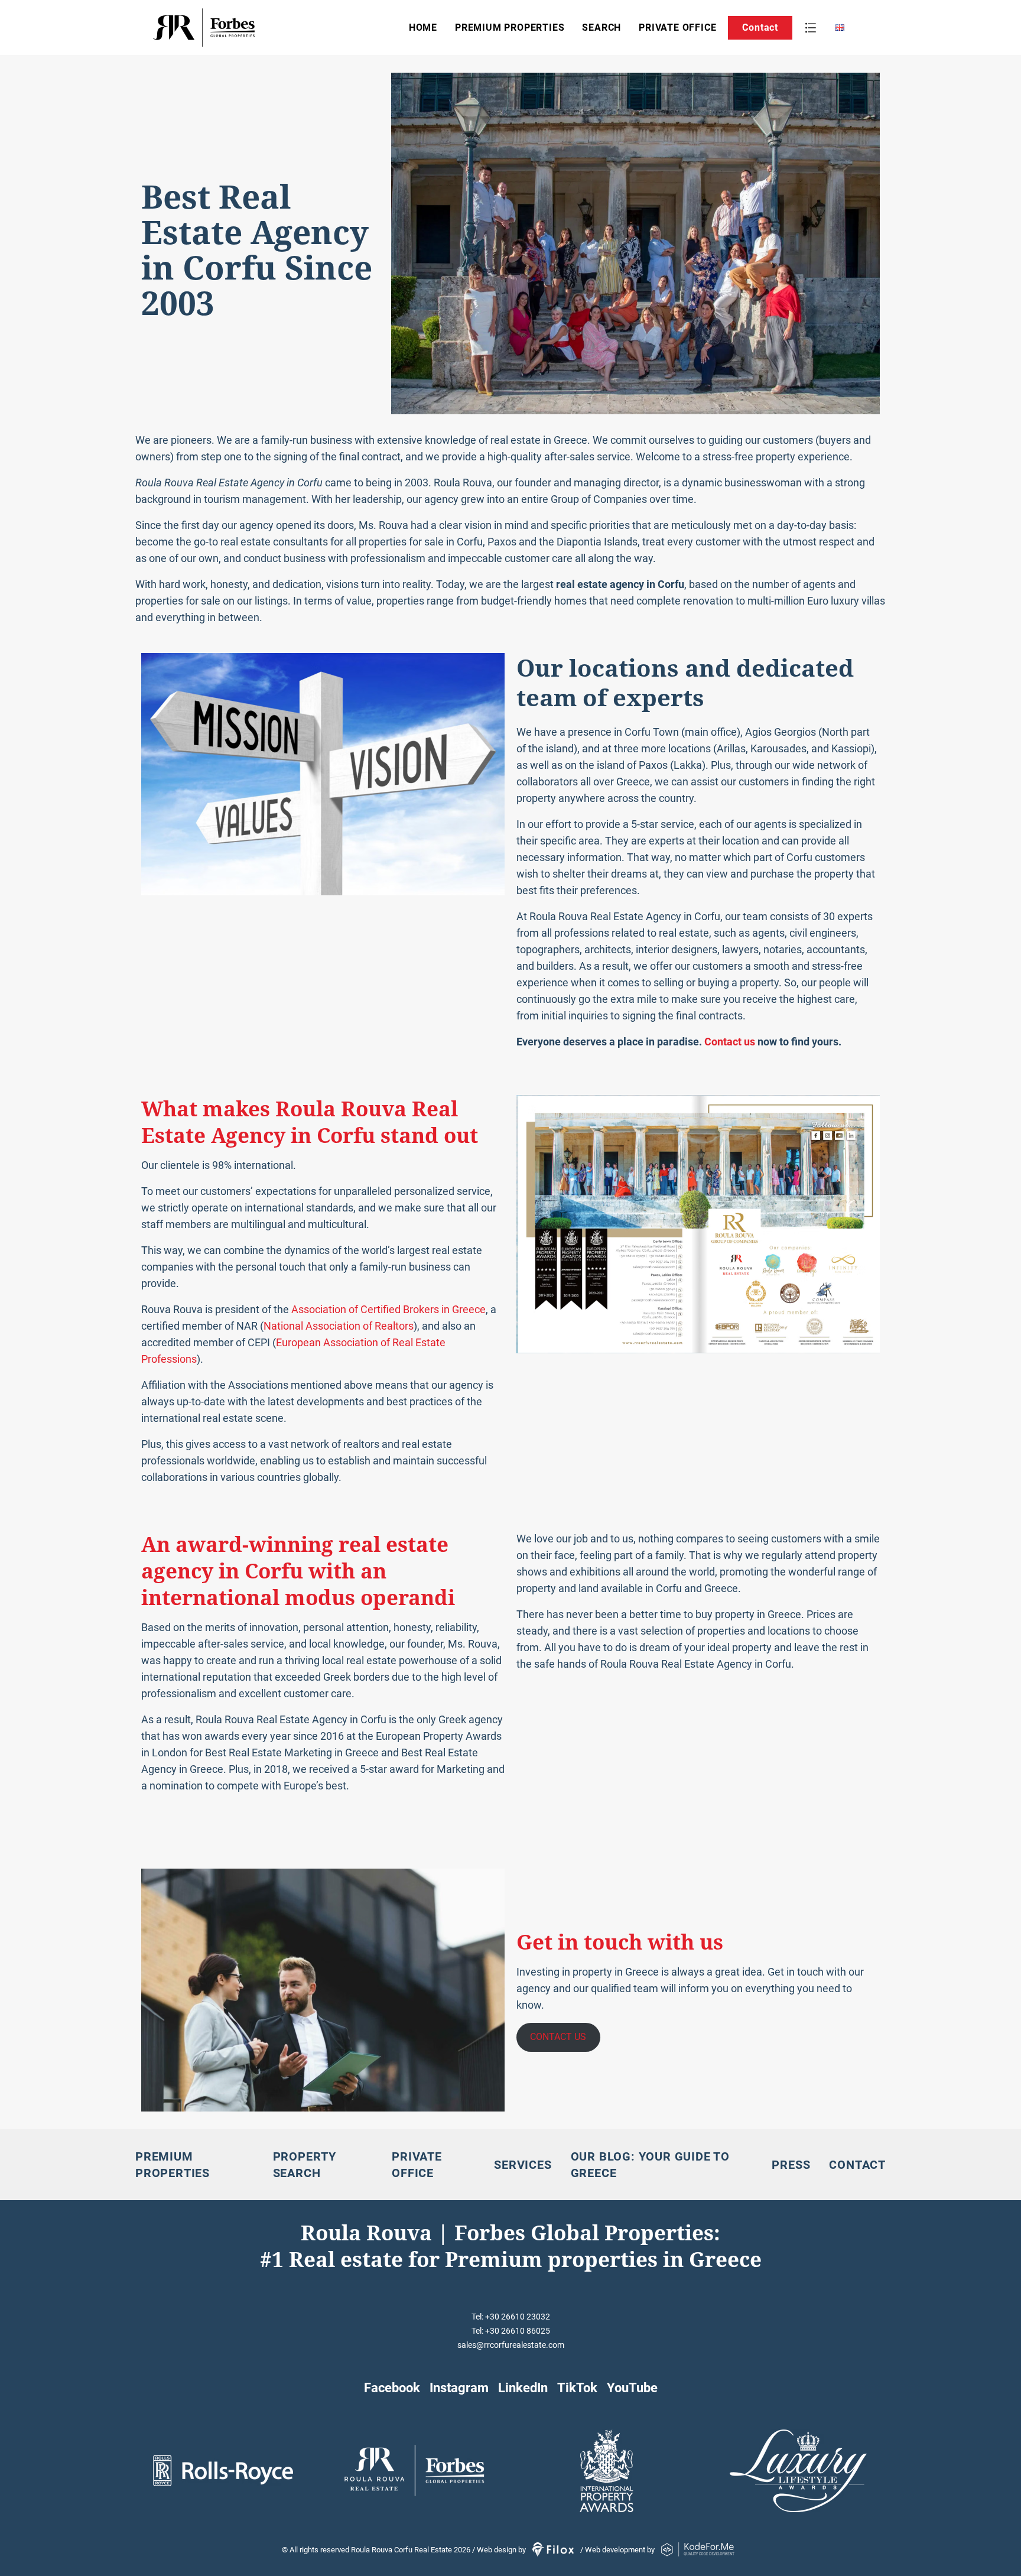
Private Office (677, 27)
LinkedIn (523, 2387)
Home (423, 27)
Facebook (392, 2387)
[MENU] (811, 28)
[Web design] (554, 2550)
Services (523, 2165)
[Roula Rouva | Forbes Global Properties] (241, 27)
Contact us (730, 1042)
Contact (760, 27)
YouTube (632, 2387)
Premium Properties (510, 27)
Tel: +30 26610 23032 (511, 2317)
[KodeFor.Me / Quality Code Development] (698, 2550)
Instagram (459, 2387)
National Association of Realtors (339, 1326)
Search (601, 27)
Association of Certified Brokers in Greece (388, 1309)
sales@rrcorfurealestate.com (511, 2345)
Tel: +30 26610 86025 (511, 2331)
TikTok (577, 2387)
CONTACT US (558, 2037)
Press (791, 2165)
